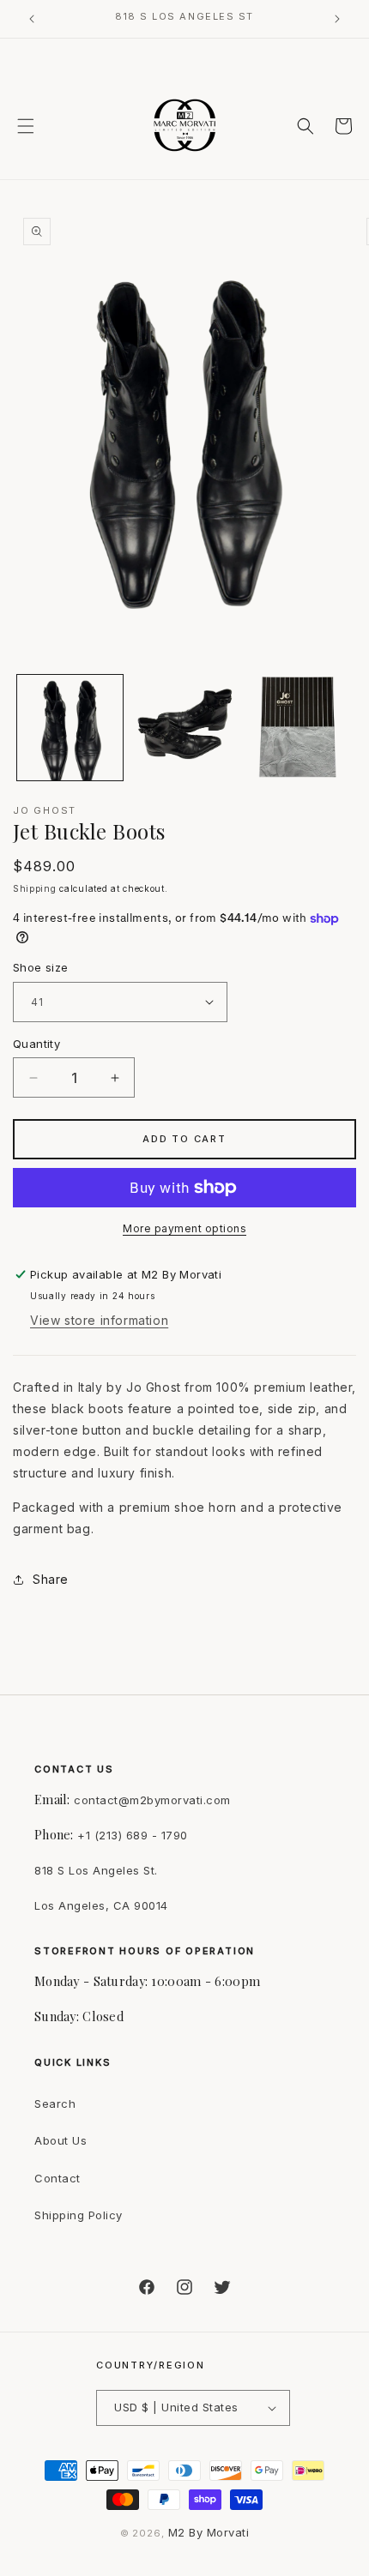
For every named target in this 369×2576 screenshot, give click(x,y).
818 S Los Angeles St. (96, 1870)
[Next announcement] (337, 19)
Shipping (35, 888)
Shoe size (41, 967)
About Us (60, 2140)
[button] (26, 126)
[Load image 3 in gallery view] (297, 728)
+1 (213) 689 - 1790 (133, 1835)
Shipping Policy (79, 2215)
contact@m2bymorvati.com (152, 1800)
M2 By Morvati (209, 2532)
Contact (57, 2178)
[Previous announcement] (32, 19)
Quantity (36, 1044)
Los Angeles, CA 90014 (101, 1905)
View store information (99, 1320)
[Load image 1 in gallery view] (70, 728)
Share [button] (51, 1579)
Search (55, 2104)
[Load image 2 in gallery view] (184, 728)
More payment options (184, 1228)
